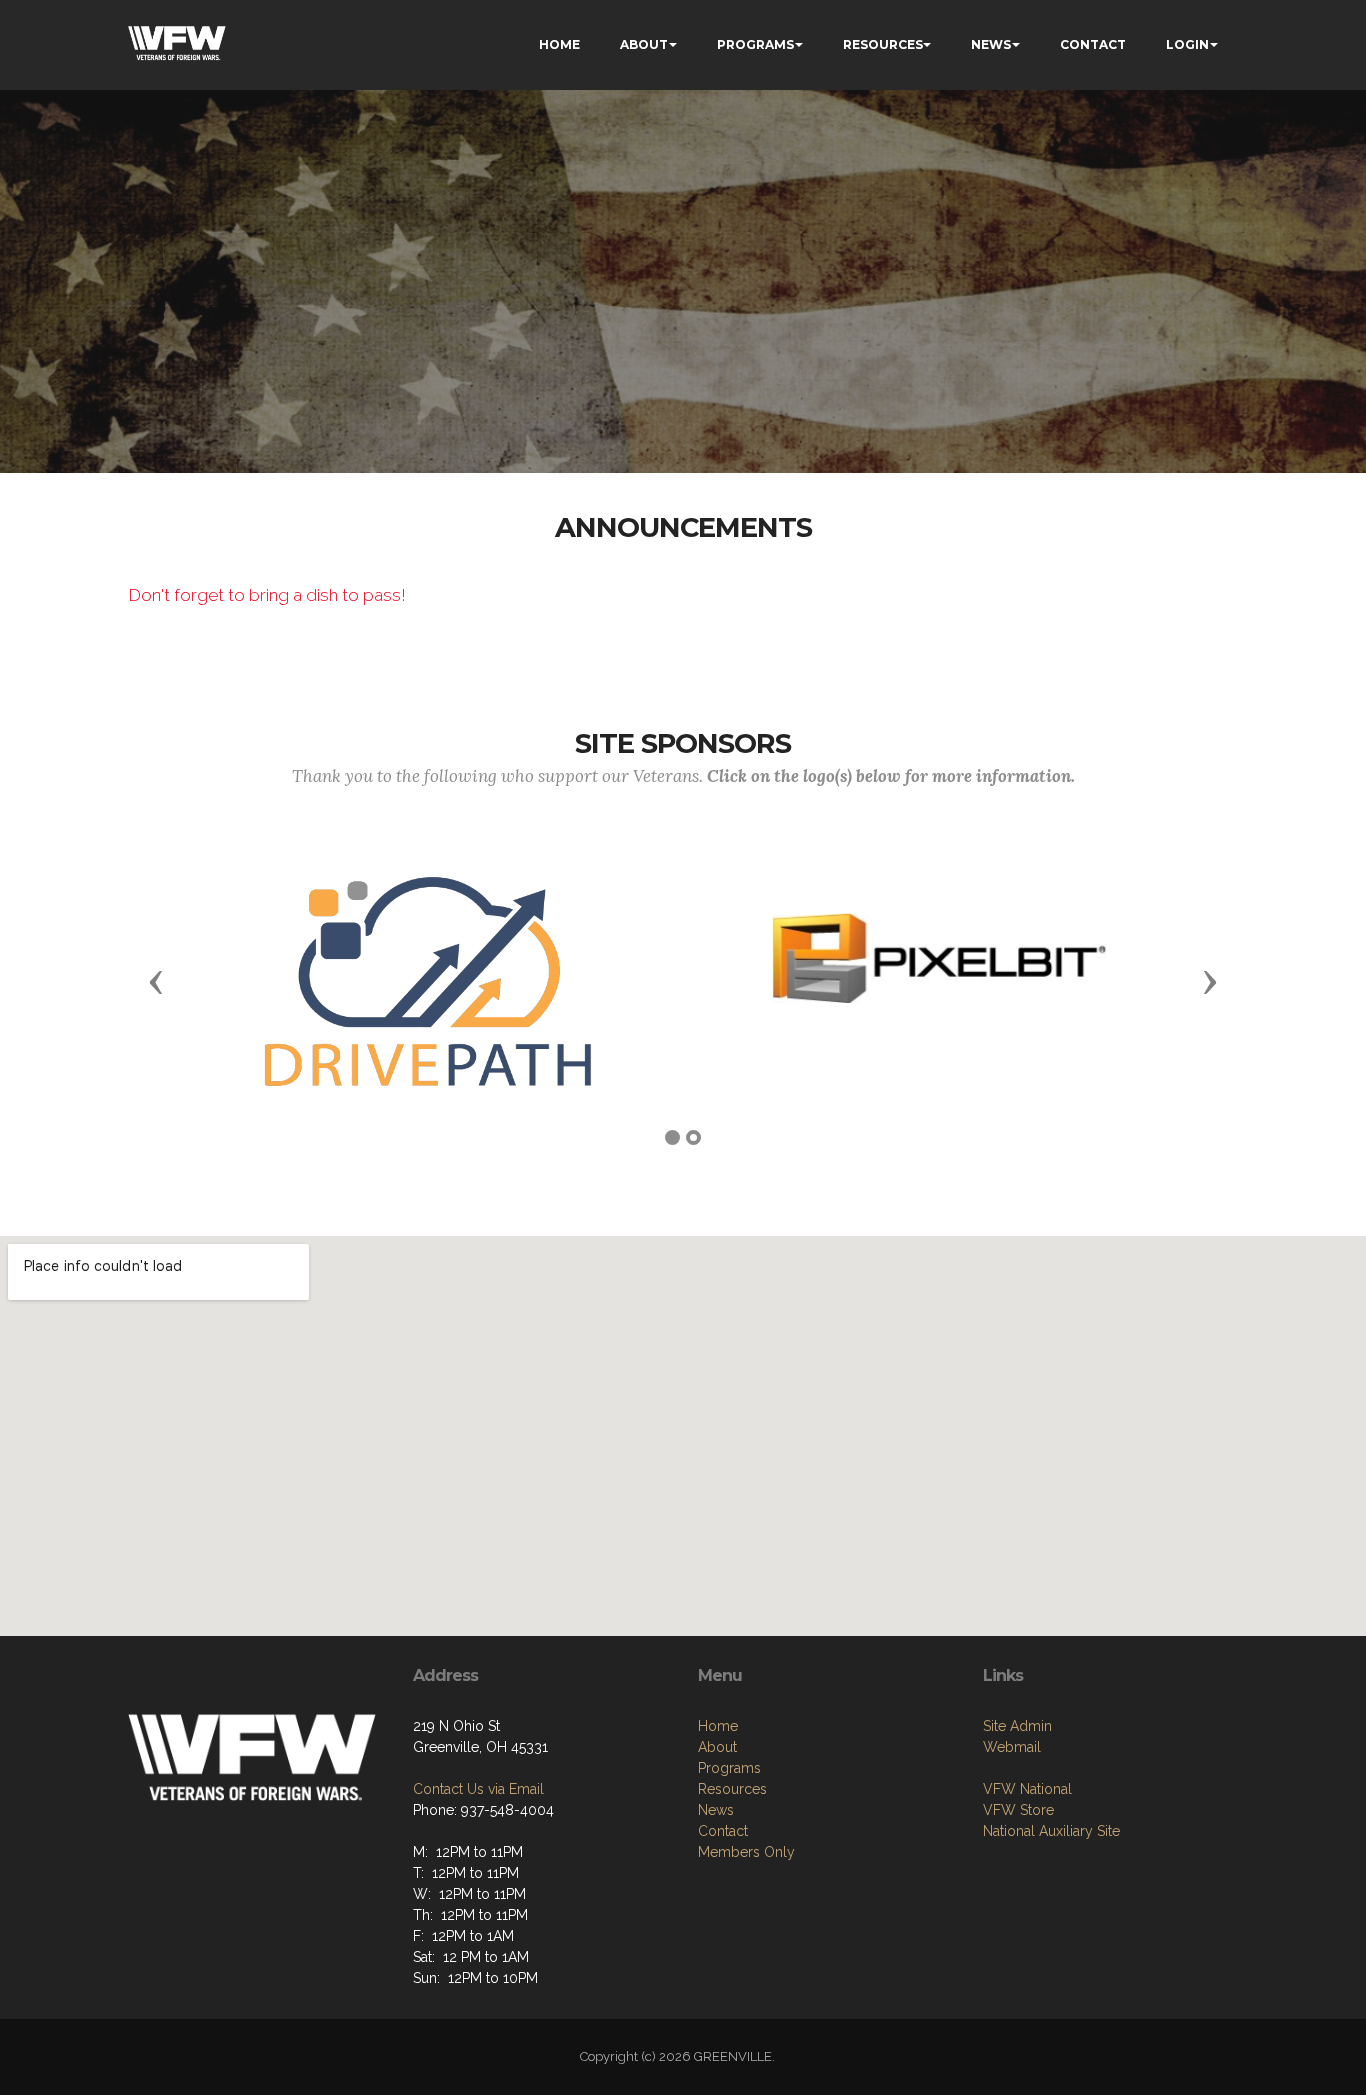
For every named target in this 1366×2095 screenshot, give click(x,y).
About (717, 1747)
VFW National (1027, 1789)
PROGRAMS (755, 44)
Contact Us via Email (478, 1789)
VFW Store (1018, 1810)
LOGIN (1187, 44)
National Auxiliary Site (1051, 1831)
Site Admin (1017, 1726)
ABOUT (644, 44)
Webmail (1012, 1747)
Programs (729, 1768)
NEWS (991, 44)
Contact (723, 1831)
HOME (559, 44)
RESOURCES (883, 44)
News (716, 1810)
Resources (732, 1789)
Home (718, 1726)
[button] (156, 981)
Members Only (746, 1852)
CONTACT (1093, 44)
